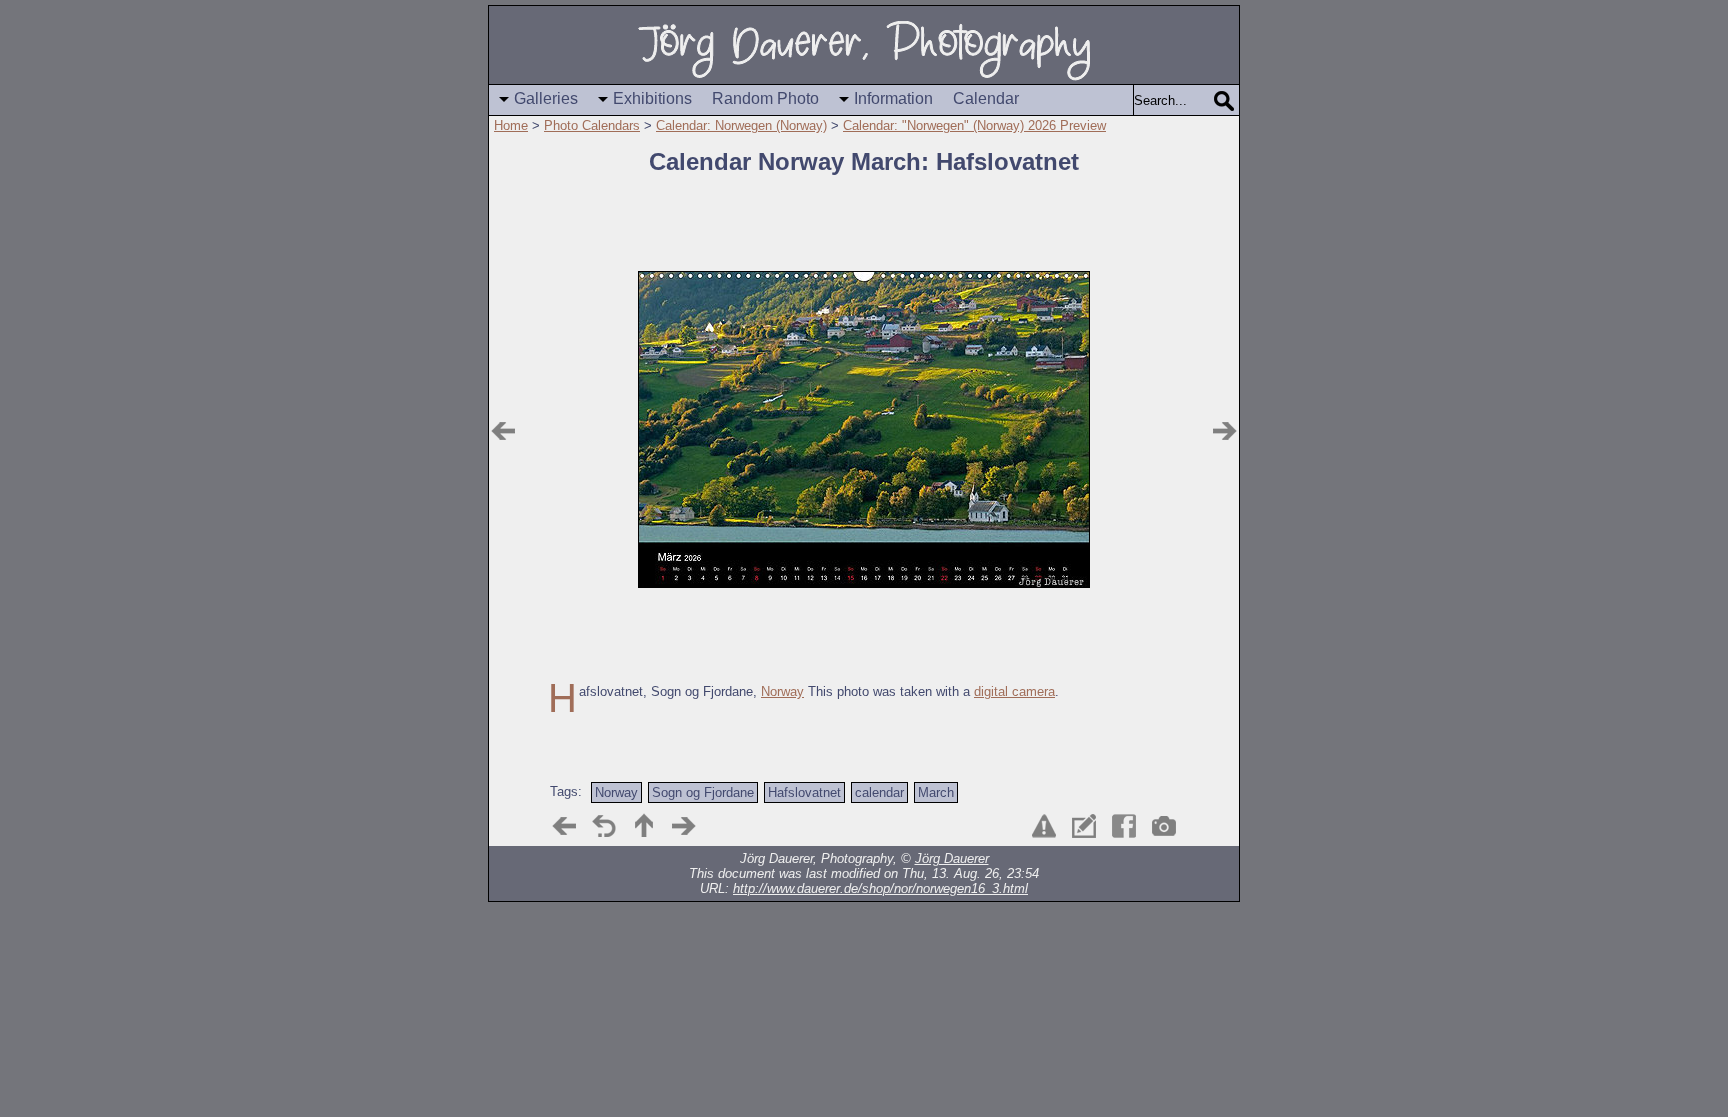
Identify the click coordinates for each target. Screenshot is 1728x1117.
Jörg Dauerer (952, 858)
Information (893, 98)
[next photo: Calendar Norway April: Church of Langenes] (1225, 431)
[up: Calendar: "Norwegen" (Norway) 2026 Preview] (644, 826)
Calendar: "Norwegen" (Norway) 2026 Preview (974, 125)
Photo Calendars (592, 125)
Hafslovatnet (804, 792)
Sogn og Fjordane (703, 792)
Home (511, 125)
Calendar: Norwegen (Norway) (741, 125)
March (936, 792)
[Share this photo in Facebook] (1124, 826)
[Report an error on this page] (1044, 826)
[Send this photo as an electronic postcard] (1084, 826)
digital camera (1014, 691)
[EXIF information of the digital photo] (1164, 826)
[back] (604, 826)
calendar (879, 792)
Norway (782, 691)
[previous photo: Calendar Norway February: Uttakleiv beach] (503, 431)
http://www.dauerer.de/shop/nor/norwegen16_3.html (880, 888)
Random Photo (765, 98)
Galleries (546, 98)
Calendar (986, 98)
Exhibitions (652, 98)
